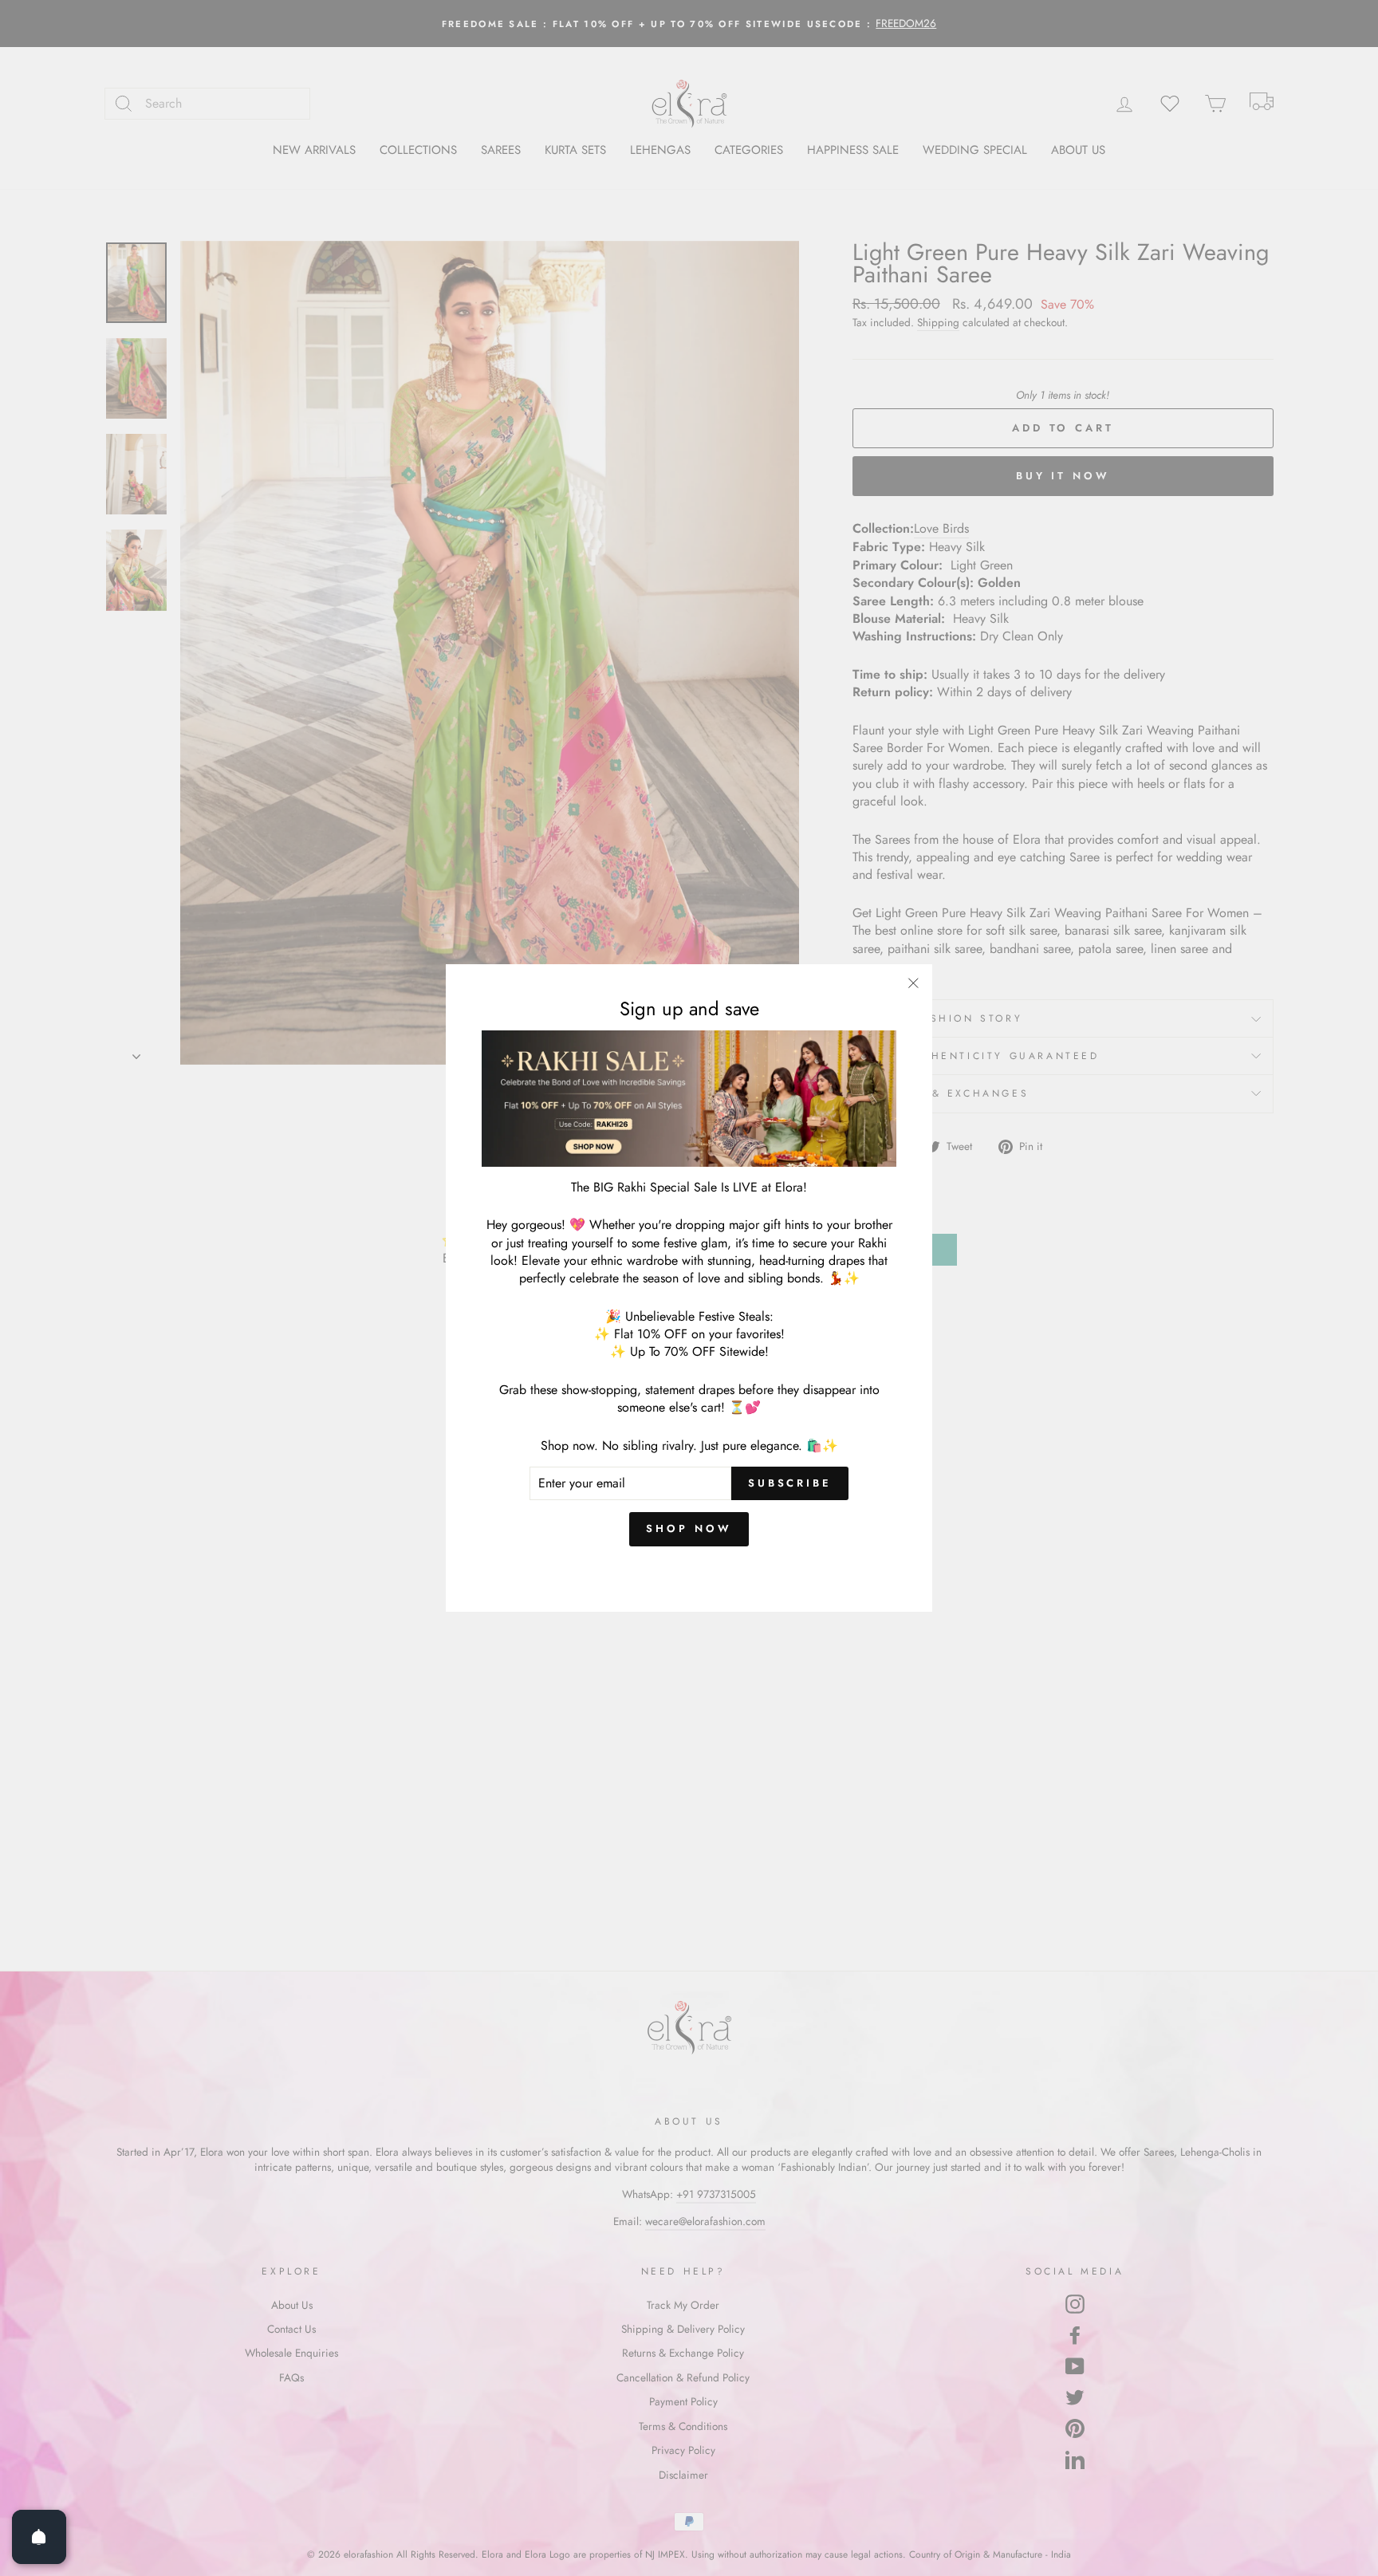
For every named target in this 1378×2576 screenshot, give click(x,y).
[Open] (39, 2537)
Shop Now (689, 1528)
